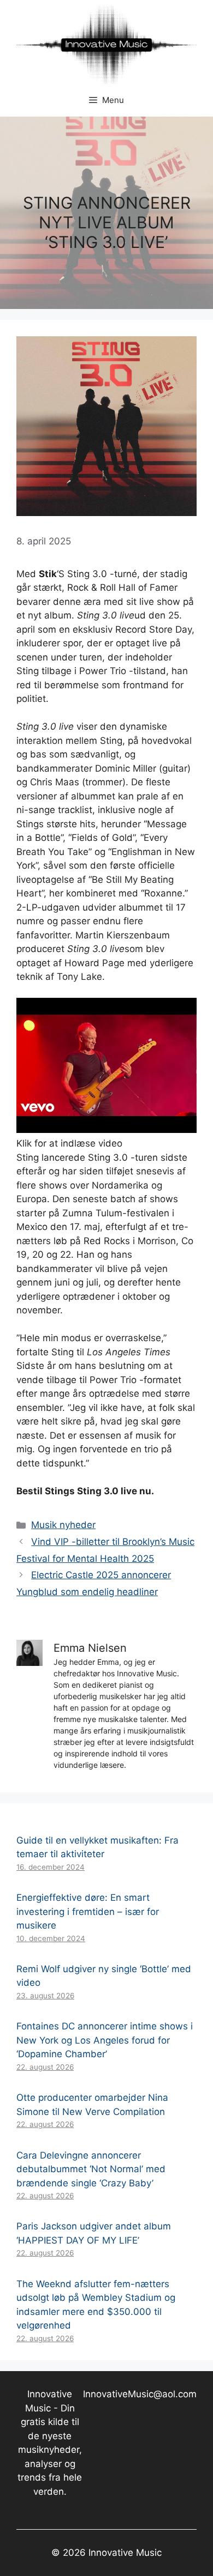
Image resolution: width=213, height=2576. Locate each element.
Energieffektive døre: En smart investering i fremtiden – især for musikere (88, 1911)
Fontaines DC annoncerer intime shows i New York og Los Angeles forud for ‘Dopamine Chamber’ (105, 2040)
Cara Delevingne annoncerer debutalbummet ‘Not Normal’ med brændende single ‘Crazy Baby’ (91, 2169)
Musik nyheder (63, 1525)
